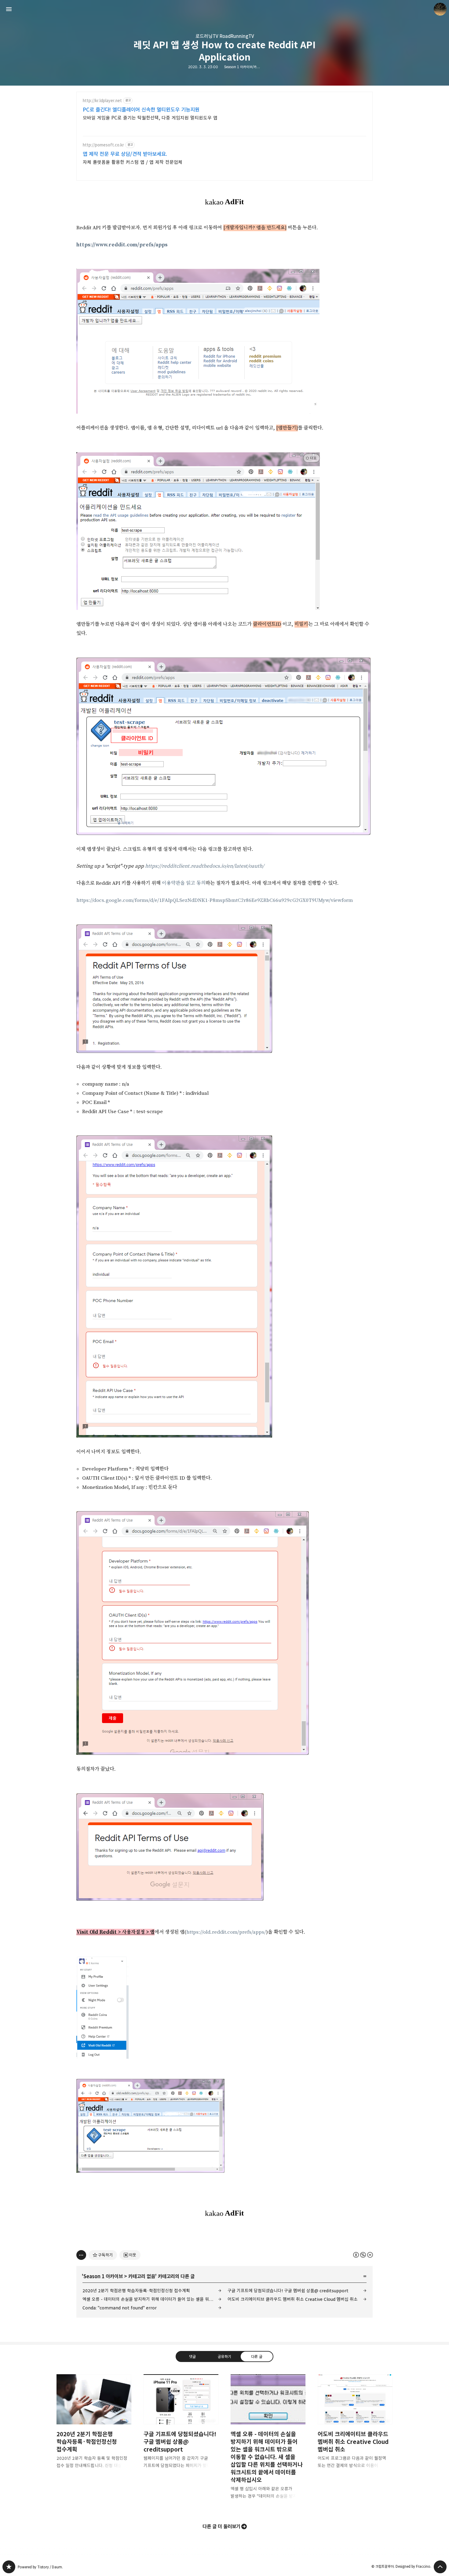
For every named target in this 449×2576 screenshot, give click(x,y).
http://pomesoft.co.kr (103, 145)
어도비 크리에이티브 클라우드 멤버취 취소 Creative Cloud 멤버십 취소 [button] (355, 2426)
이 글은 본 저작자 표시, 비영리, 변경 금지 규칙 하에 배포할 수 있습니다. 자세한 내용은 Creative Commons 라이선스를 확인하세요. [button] (363, 2255)
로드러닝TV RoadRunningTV (225, 36)
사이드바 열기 (9, 9)
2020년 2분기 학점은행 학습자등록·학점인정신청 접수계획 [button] (94, 2426)
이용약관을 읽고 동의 (184, 883)
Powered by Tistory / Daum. (40, 2567)
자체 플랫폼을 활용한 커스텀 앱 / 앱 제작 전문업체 (133, 162)
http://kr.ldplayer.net (102, 101)
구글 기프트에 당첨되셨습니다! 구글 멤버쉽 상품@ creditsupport (288, 2291)
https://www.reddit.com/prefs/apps (122, 245)
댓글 (192, 2356)
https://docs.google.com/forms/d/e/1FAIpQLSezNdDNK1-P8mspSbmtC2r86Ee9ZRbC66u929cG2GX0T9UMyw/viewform (215, 900)
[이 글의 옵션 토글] (81, 2255)
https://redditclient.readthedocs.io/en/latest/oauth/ (205, 866)
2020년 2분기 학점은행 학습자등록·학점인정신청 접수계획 (136, 2291)
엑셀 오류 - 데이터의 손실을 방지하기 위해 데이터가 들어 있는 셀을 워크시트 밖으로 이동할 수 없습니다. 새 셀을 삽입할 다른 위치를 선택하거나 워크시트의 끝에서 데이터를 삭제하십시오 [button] (268, 2441)
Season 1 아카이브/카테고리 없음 (248, 67)
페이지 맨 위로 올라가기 (440, 2567)
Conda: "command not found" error (120, 2308)
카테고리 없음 (142, 2276)
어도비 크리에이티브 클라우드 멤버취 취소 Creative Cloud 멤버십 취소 (293, 2299)
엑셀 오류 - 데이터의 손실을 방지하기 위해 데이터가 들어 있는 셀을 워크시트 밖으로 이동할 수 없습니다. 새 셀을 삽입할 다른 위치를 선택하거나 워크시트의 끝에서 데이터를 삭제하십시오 (152, 2299)
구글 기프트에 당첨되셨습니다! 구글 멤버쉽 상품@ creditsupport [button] (181, 2426)
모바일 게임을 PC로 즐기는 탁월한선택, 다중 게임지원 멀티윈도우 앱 (150, 118)
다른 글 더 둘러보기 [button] (221, 2526)
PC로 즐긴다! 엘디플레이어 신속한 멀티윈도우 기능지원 (141, 110)
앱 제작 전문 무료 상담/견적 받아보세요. (125, 154)
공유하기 (224, 2356)
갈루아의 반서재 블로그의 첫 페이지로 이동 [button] (224, 9)
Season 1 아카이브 (103, 2276)
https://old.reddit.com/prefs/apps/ (226, 1932)
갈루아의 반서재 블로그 (9, 2567)
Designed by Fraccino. (413, 2566)
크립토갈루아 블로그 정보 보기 (440, 9)
